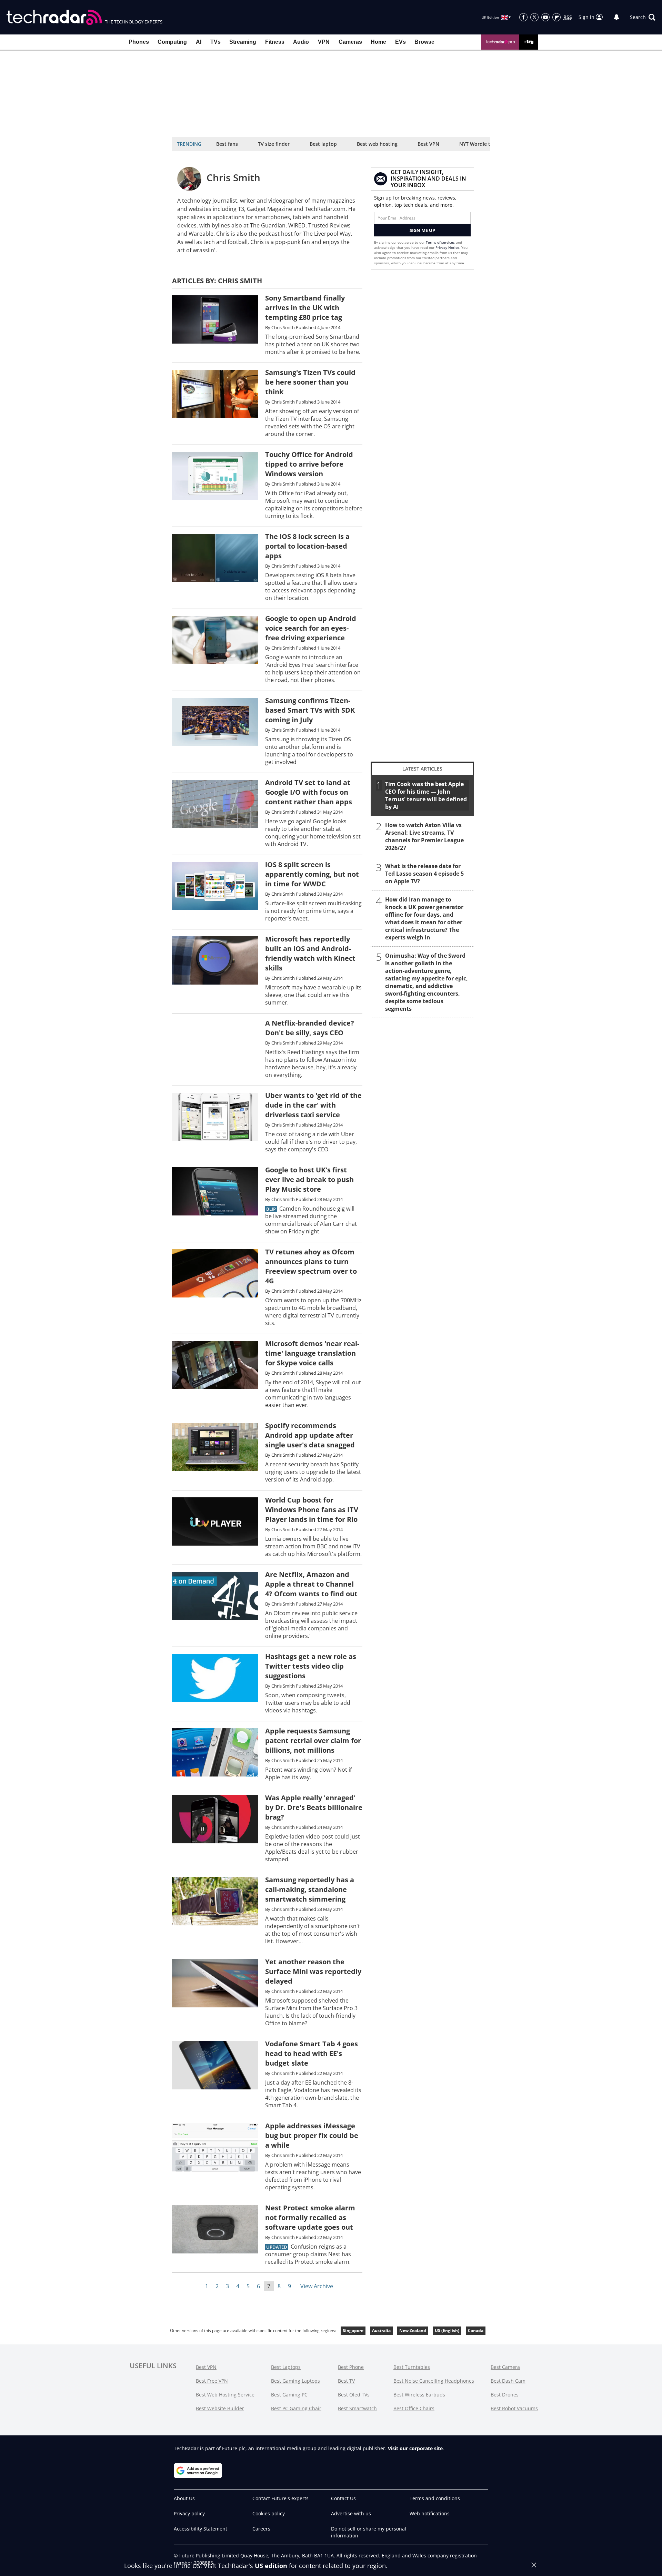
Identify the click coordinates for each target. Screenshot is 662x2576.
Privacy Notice (447, 247)
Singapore (353, 2330)
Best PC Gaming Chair (296, 2408)
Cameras (350, 42)
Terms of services (441, 242)
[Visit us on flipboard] (556, 17)
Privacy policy (189, 2513)
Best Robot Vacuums (514, 2408)
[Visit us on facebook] (523, 17)
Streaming (243, 42)
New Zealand (413, 2330)
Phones (139, 42)
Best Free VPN (212, 2381)
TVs (215, 42)
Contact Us (343, 2498)
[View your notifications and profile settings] (616, 17)
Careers (261, 2529)
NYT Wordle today (481, 144)
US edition (271, 2566)
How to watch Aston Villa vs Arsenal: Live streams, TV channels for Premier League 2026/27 (424, 836)
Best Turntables (412, 2367)
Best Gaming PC (289, 2395)
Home (378, 42)
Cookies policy (269, 2513)
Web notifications (430, 2513)
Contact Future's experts (280, 2498)
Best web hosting (377, 144)
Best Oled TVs (354, 2395)
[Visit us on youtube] (545, 17)
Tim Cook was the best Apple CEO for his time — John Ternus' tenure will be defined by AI (426, 795)
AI (199, 42)
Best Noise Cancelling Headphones (434, 2381)
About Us (184, 2498)
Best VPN (428, 144)
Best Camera (505, 2367)
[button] (643, 17)
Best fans (227, 144)
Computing (172, 42)
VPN (324, 42)
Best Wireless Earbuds (419, 2395)
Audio (301, 42)
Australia (381, 2330)
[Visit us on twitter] (534, 17)
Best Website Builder (220, 2408)
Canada (476, 2330)
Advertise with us (351, 2513)
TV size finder (274, 144)
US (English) (447, 2330)
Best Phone (351, 2367)
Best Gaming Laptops (295, 2381)
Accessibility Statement (200, 2529)
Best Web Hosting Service (225, 2395)
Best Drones (505, 2395)
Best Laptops (286, 2367)
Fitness (275, 42)
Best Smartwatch (357, 2408)
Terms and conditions (435, 2498)
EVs (400, 42)
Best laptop (323, 144)
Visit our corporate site (415, 2448)
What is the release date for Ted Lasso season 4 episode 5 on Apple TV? (424, 874)
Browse (424, 42)
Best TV (346, 2381)
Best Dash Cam (508, 2381)
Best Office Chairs (414, 2408)
